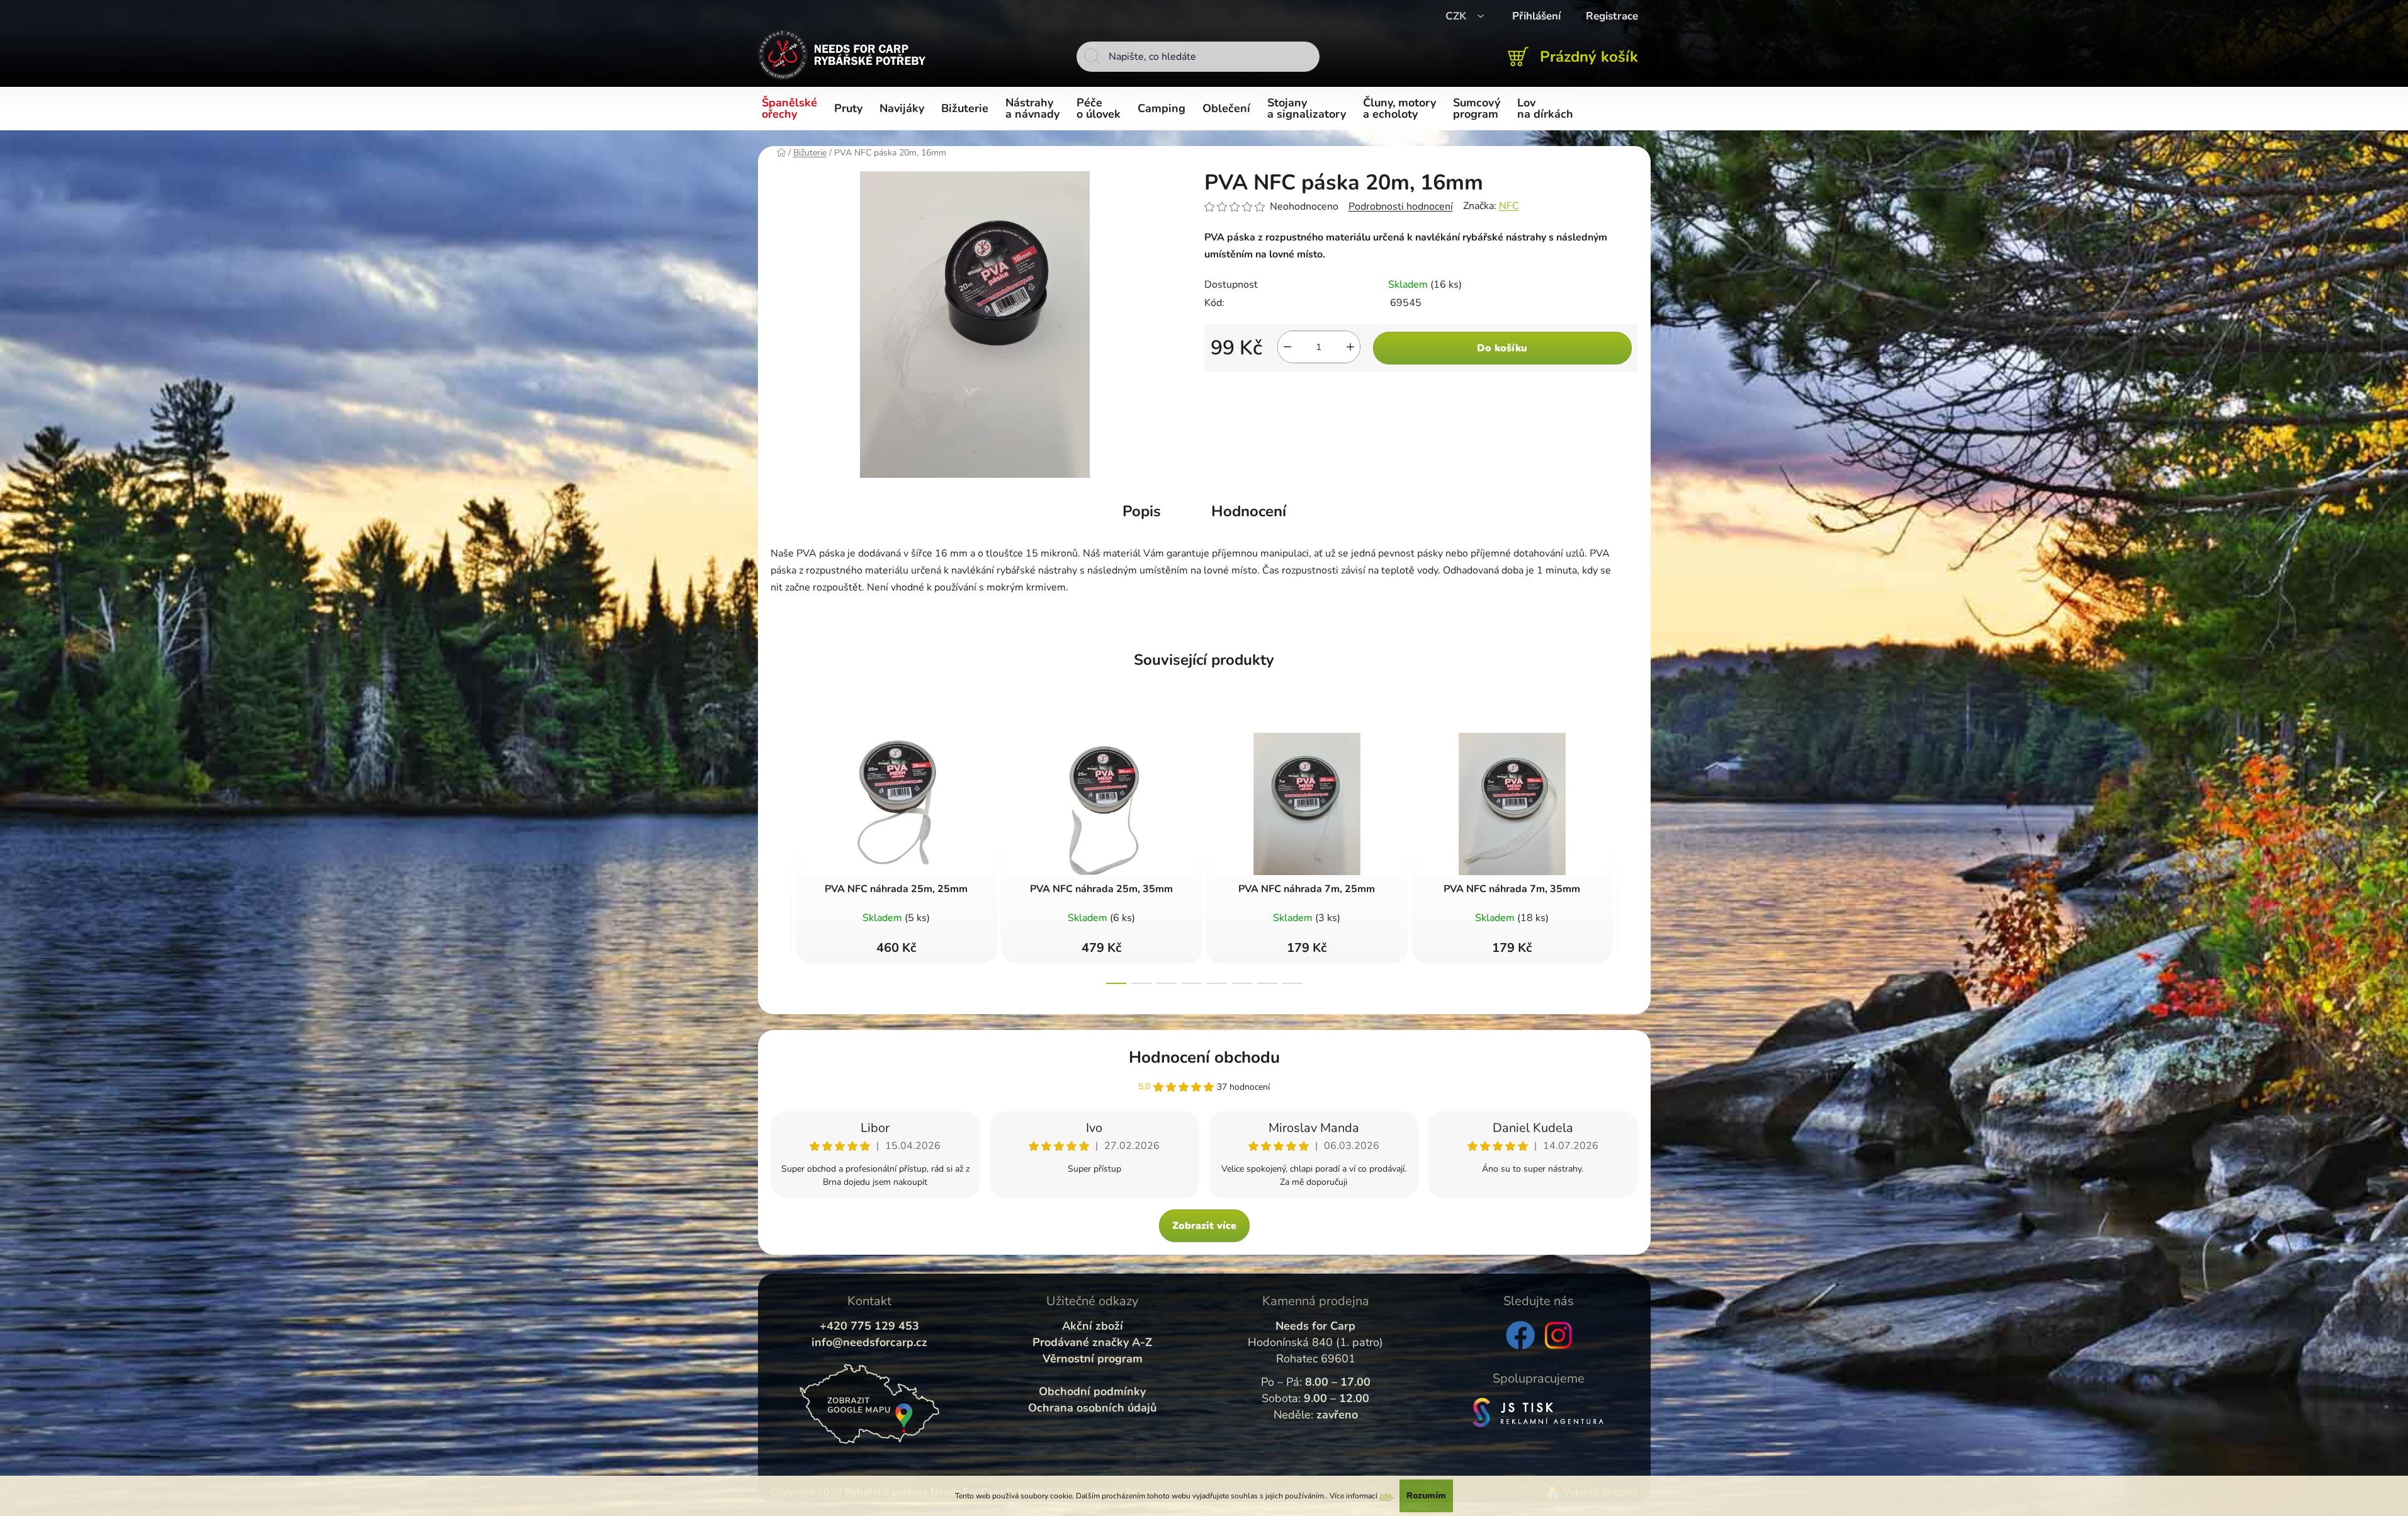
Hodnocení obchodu (1204, 1057)
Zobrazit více (1204, 1226)
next (1628, 855)
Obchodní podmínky (1092, 1391)
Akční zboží (1093, 1326)
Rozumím (1426, 1496)
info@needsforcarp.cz (869, 1342)
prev (781, 855)
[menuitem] (792, 109)
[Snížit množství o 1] (1287, 347)
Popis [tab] (1142, 511)
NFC (1509, 206)
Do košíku (1502, 348)
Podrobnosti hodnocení (1401, 206)
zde (1385, 1496)
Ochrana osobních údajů (1092, 1408)
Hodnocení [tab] (1249, 511)
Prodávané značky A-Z (1092, 1342)
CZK (1457, 16)
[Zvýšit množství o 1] (1350, 347)
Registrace (1612, 16)
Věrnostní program (1093, 1359)
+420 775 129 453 (869, 1326)
